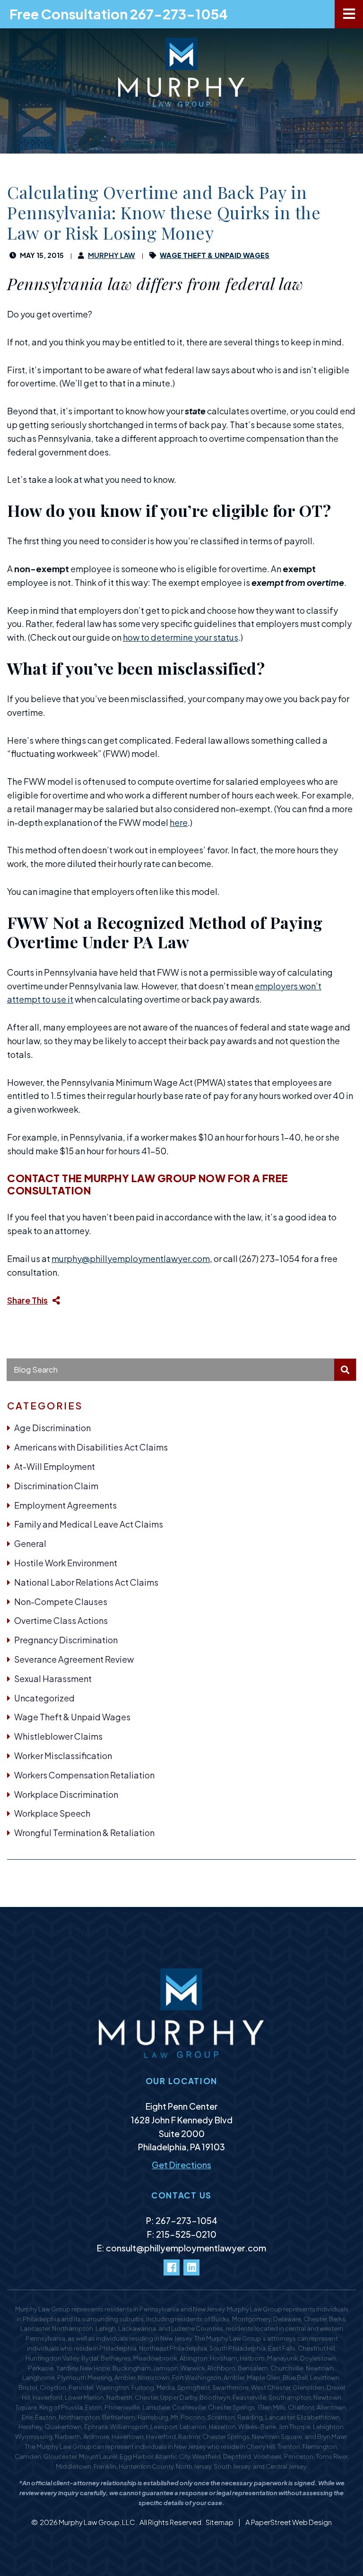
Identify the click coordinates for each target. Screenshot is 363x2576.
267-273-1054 (186, 2220)
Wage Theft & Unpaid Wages (72, 1717)
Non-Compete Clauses (61, 1601)
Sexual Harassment (53, 1679)
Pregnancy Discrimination (66, 1640)
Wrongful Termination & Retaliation (84, 1833)
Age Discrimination (52, 1428)
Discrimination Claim (56, 1486)
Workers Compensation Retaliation (84, 1775)
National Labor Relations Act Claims (86, 1582)
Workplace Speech (52, 1813)
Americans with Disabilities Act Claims (91, 1447)
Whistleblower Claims (58, 1736)
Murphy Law (112, 255)
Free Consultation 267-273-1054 (119, 14)
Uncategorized (44, 1698)
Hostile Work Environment (66, 1563)
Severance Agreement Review (74, 1659)
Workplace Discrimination (66, 1794)
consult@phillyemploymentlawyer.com (186, 2248)
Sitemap (220, 2522)
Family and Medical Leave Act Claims (89, 1524)
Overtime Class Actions (61, 1620)
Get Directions (181, 2165)
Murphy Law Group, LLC (97, 2522)
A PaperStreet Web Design (289, 2522)
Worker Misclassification (63, 1756)
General (30, 1543)
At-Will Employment (55, 1466)
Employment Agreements (65, 1505)
